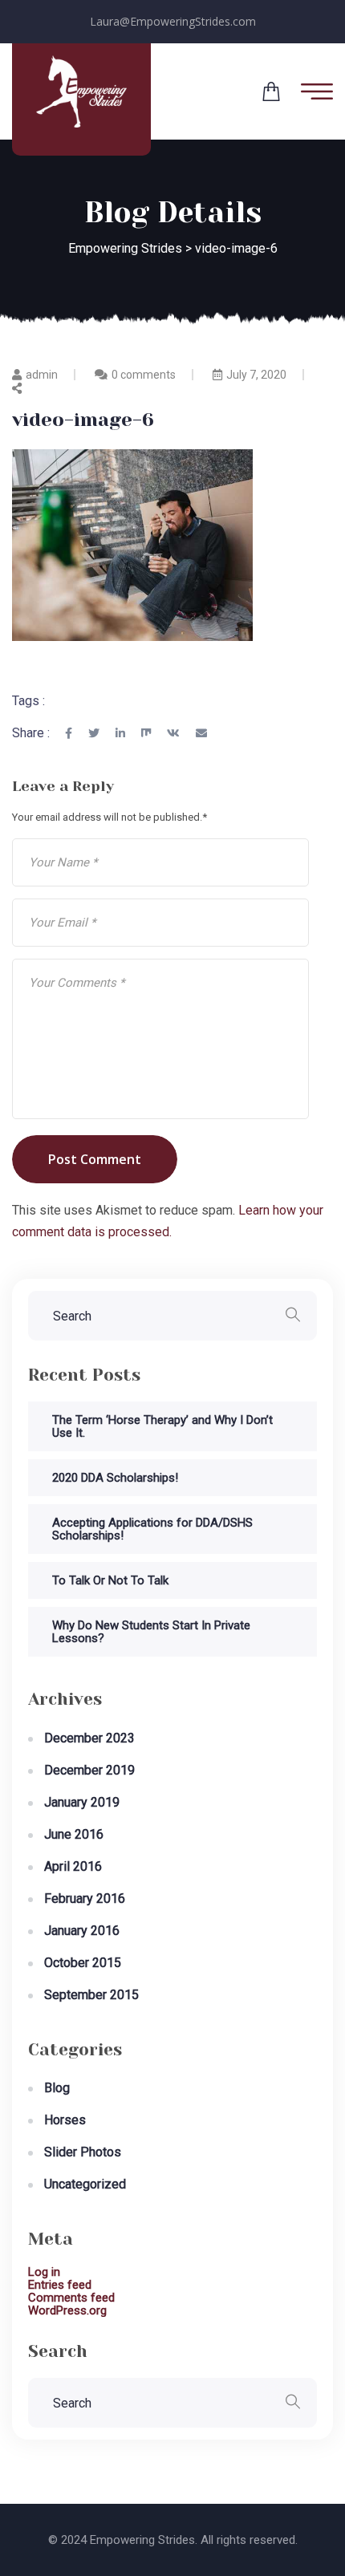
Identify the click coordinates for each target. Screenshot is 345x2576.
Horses (65, 2120)
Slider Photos (83, 2152)
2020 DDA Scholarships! (115, 1478)
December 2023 (89, 1738)
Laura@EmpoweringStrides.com (173, 21)
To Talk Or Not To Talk (110, 1580)
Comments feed (71, 2298)
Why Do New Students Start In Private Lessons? (151, 1632)
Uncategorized (85, 2184)
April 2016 (73, 1866)
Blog (57, 2088)
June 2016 (74, 1834)
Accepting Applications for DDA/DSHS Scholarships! (152, 1529)
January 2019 (82, 1802)
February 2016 (85, 1899)
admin (42, 375)
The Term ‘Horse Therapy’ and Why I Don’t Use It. (162, 1426)
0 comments (144, 375)
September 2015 (91, 1995)
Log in (44, 2272)
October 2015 (83, 1963)
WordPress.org (67, 2310)
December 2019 (89, 1770)
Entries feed (60, 2285)
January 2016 (82, 1931)
